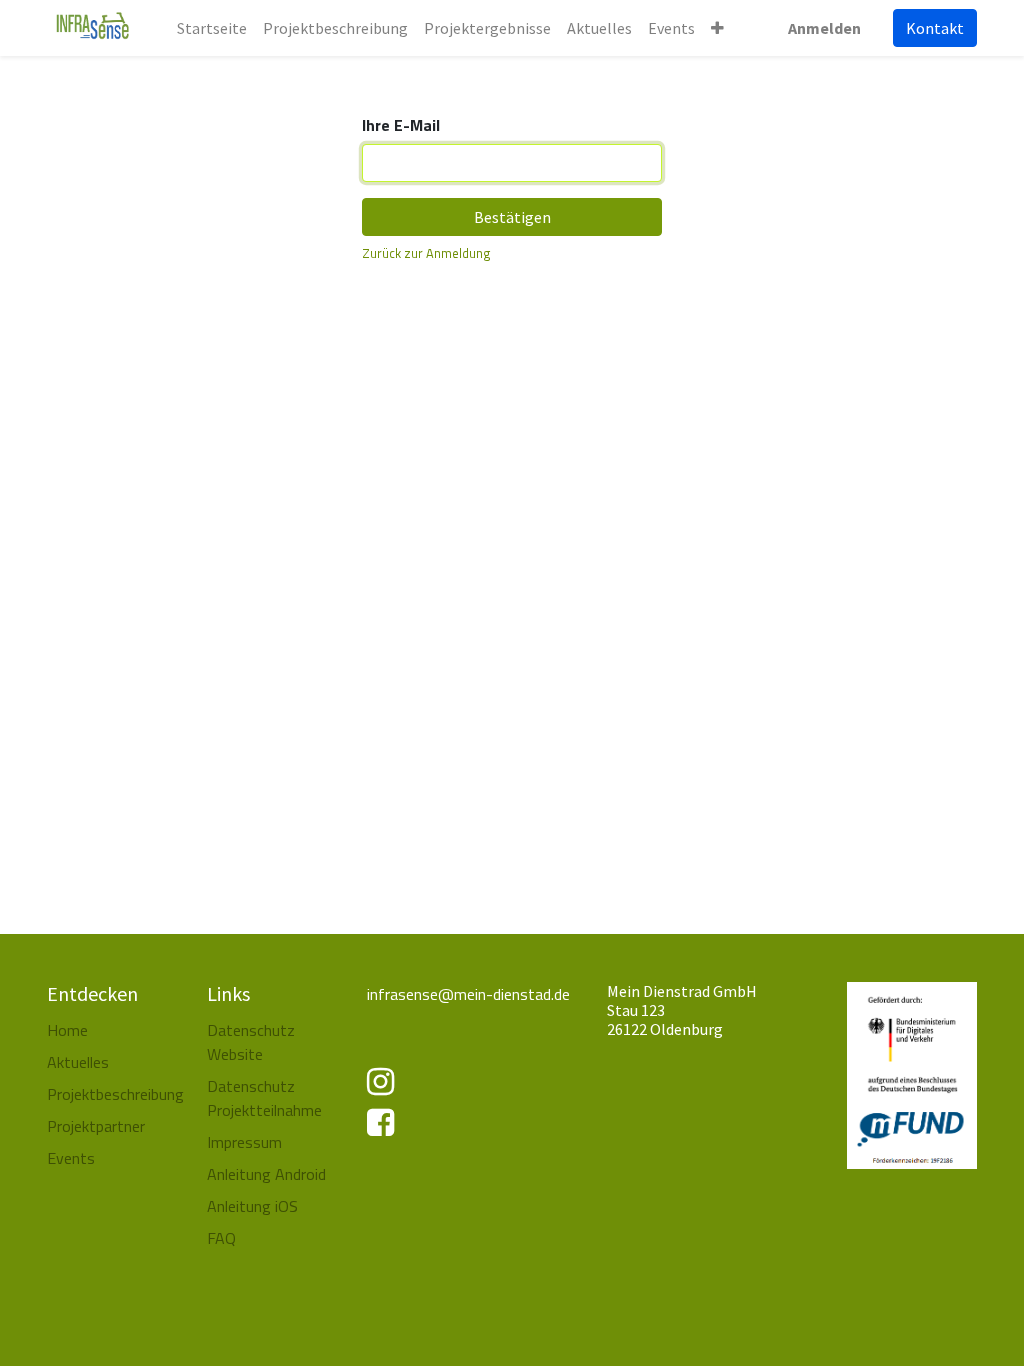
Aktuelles (78, 1062)
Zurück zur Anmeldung (426, 253)
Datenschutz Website (251, 1042)
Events (71, 1158)
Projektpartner (96, 1126)
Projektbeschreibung (115, 1094)
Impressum (244, 1142)
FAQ (223, 1238)
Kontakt (935, 28)
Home (67, 1030)
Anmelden (824, 28)
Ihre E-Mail (401, 125)
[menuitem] (212, 28)
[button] (717, 28)
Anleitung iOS (252, 1206)
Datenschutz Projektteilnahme (264, 1098)
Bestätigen (512, 217)
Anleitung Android (266, 1174)
